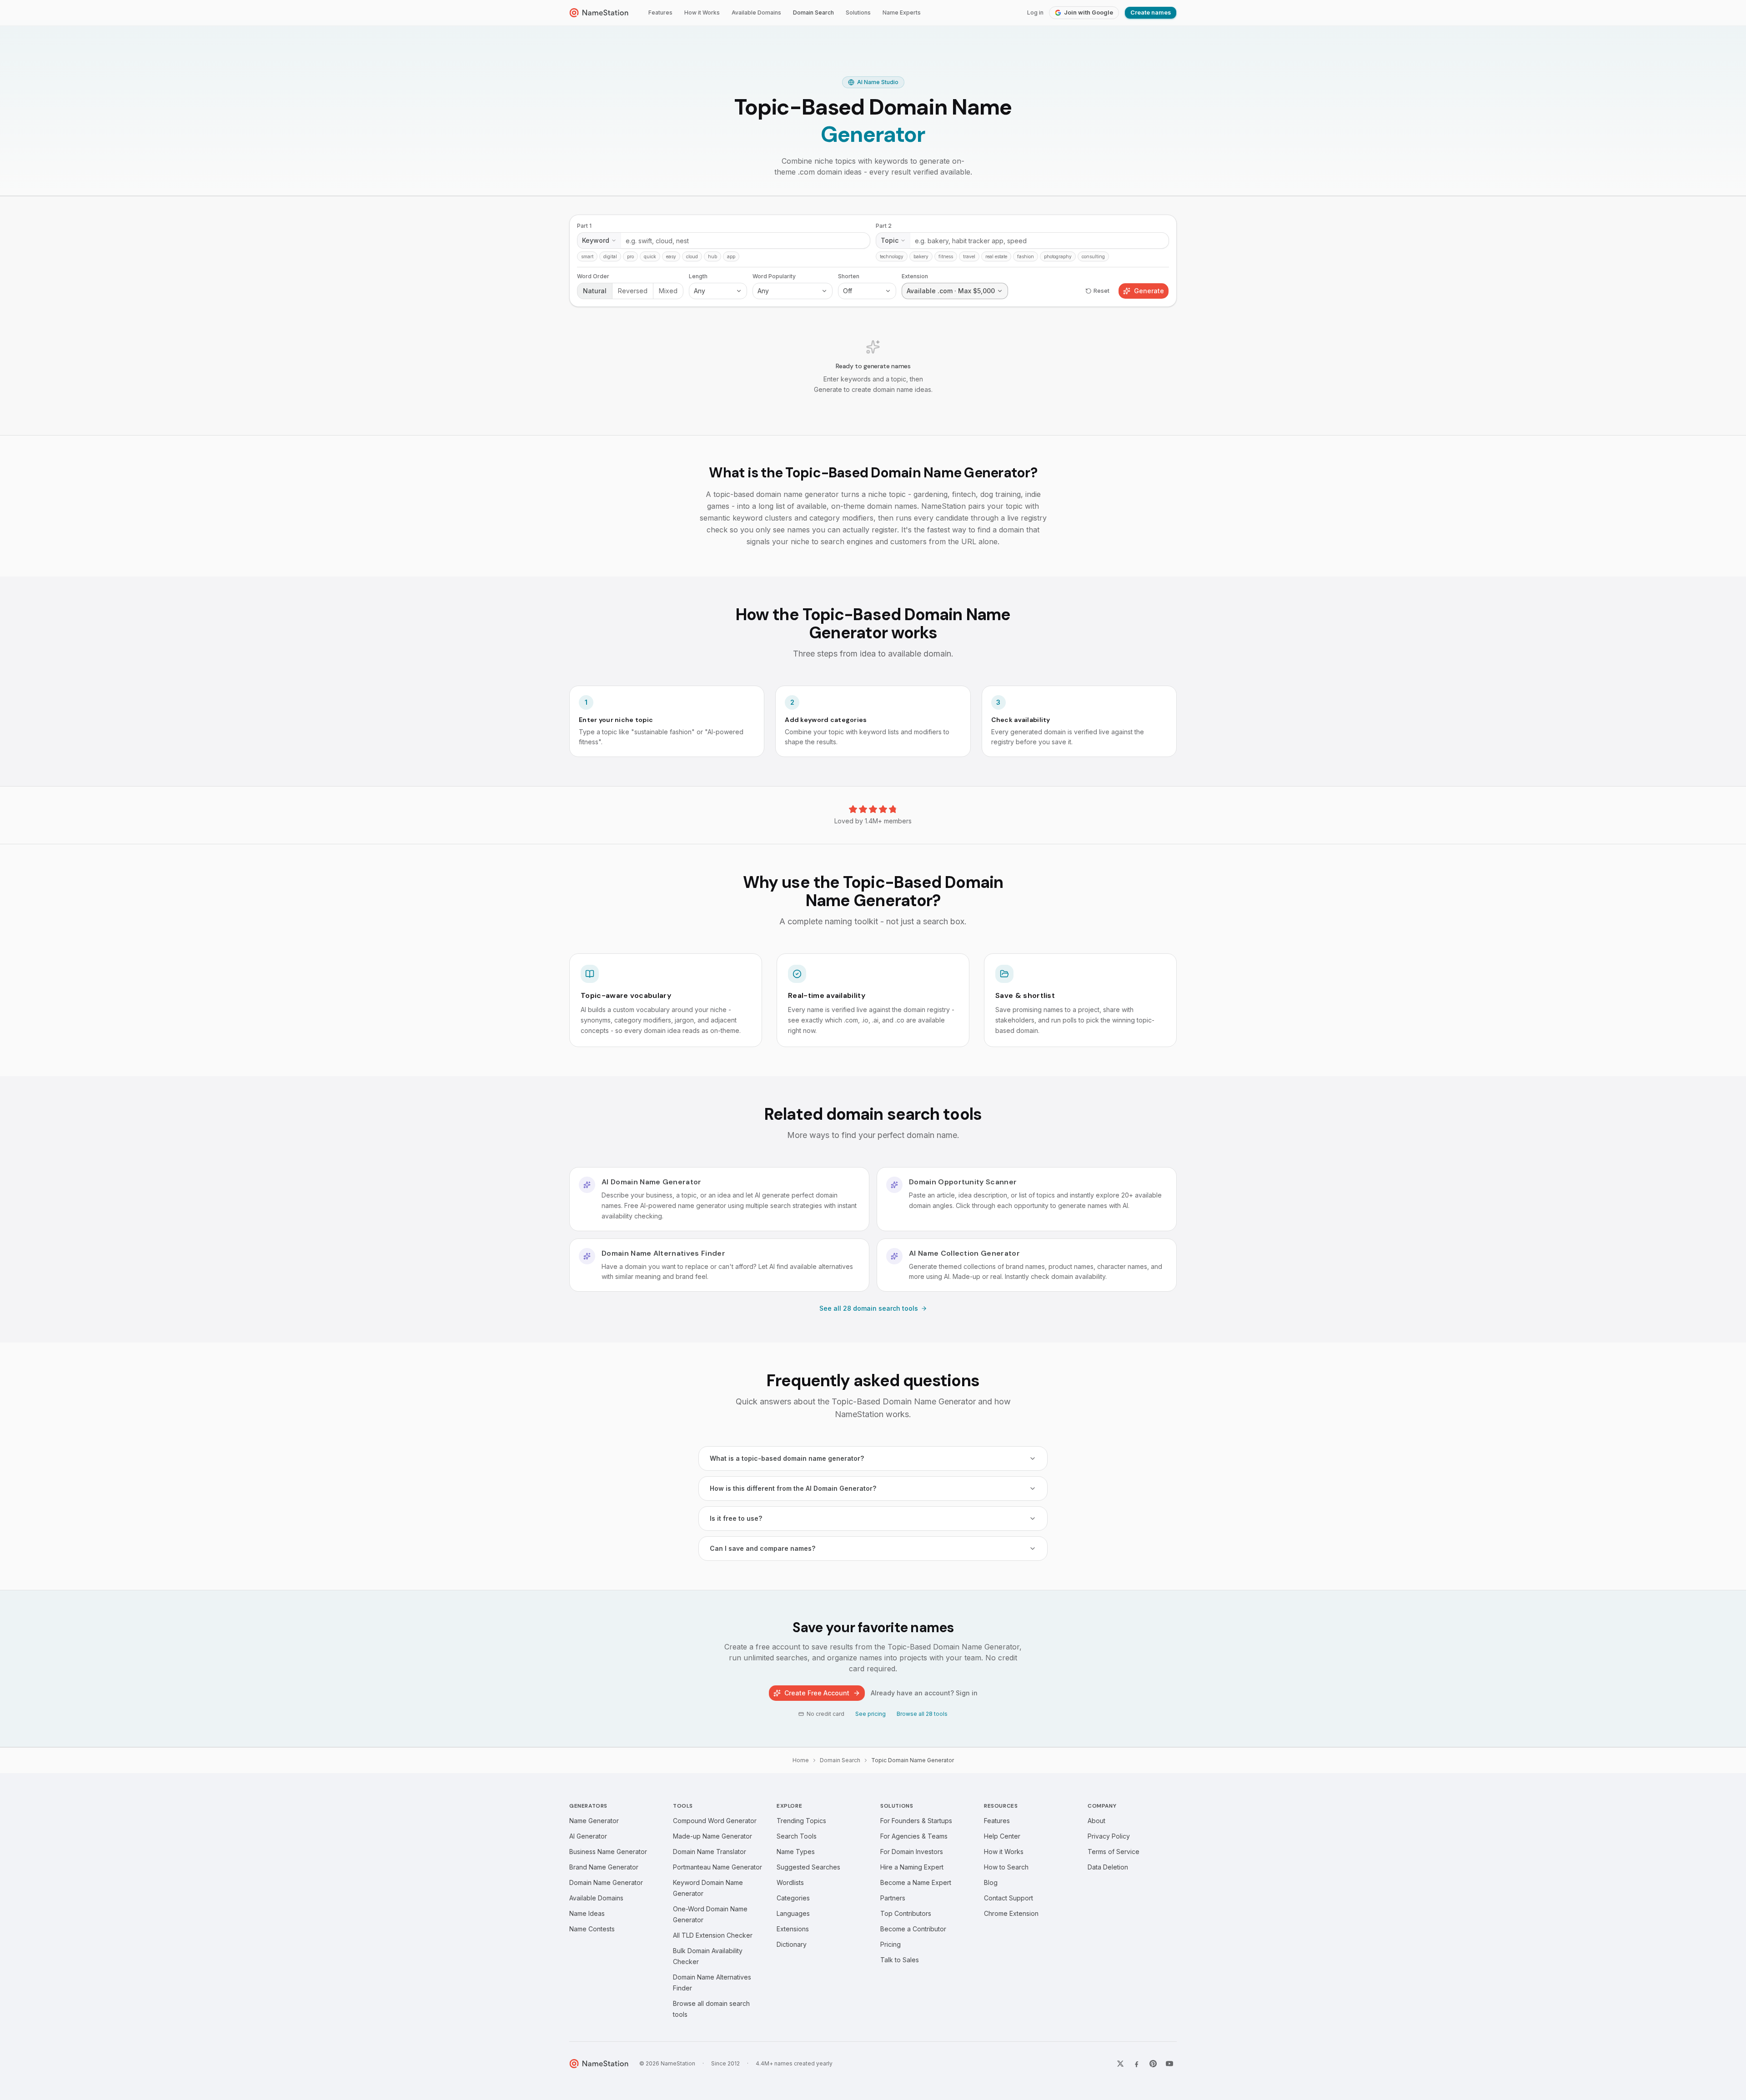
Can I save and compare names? (763, 1548)
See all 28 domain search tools (869, 1308)
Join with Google (1089, 13)
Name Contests (592, 1929)
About (1096, 1821)
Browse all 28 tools (922, 1714)
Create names (1151, 13)
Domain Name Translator (710, 1852)
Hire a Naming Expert (912, 1867)
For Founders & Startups (916, 1821)
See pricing (870, 1714)
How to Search (1006, 1867)
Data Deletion (1108, 1867)
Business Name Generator (608, 1852)
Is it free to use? (736, 1518)
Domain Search (813, 13)
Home (801, 1760)
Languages (793, 1913)
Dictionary (792, 1944)
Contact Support (1008, 1898)
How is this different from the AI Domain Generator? (793, 1488)
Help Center (1002, 1836)
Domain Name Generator (606, 1882)
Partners (893, 1898)
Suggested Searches (808, 1867)
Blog (991, 1882)
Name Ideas (587, 1913)
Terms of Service (1114, 1852)
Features (660, 13)
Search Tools (797, 1836)
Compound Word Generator (715, 1821)
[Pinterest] (1153, 2064)
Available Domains (756, 13)
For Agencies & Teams (914, 1836)
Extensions (793, 1929)
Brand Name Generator (604, 1867)
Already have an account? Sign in (924, 1693)
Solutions (858, 13)
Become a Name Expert (916, 1882)
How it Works (702, 13)
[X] (1120, 2064)
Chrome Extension (1011, 1913)
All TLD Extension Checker (713, 1935)
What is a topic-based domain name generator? (787, 1458)
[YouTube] (1169, 2064)
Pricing (891, 1944)
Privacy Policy (1109, 1836)
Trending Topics (801, 1821)
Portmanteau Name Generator (717, 1867)
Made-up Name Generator (712, 1836)
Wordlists (790, 1882)
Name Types (796, 1852)
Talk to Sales (900, 1960)
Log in (1035, 13)
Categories (793, 1898)
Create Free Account (817, 1693)
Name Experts (902, 13)
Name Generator (594, 1821)
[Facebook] (1137, 2064)
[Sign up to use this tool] (873, 316)
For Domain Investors (912, 1852)
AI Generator (588, 1836)
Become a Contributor (913, 1929)
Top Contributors (906, 1913)
